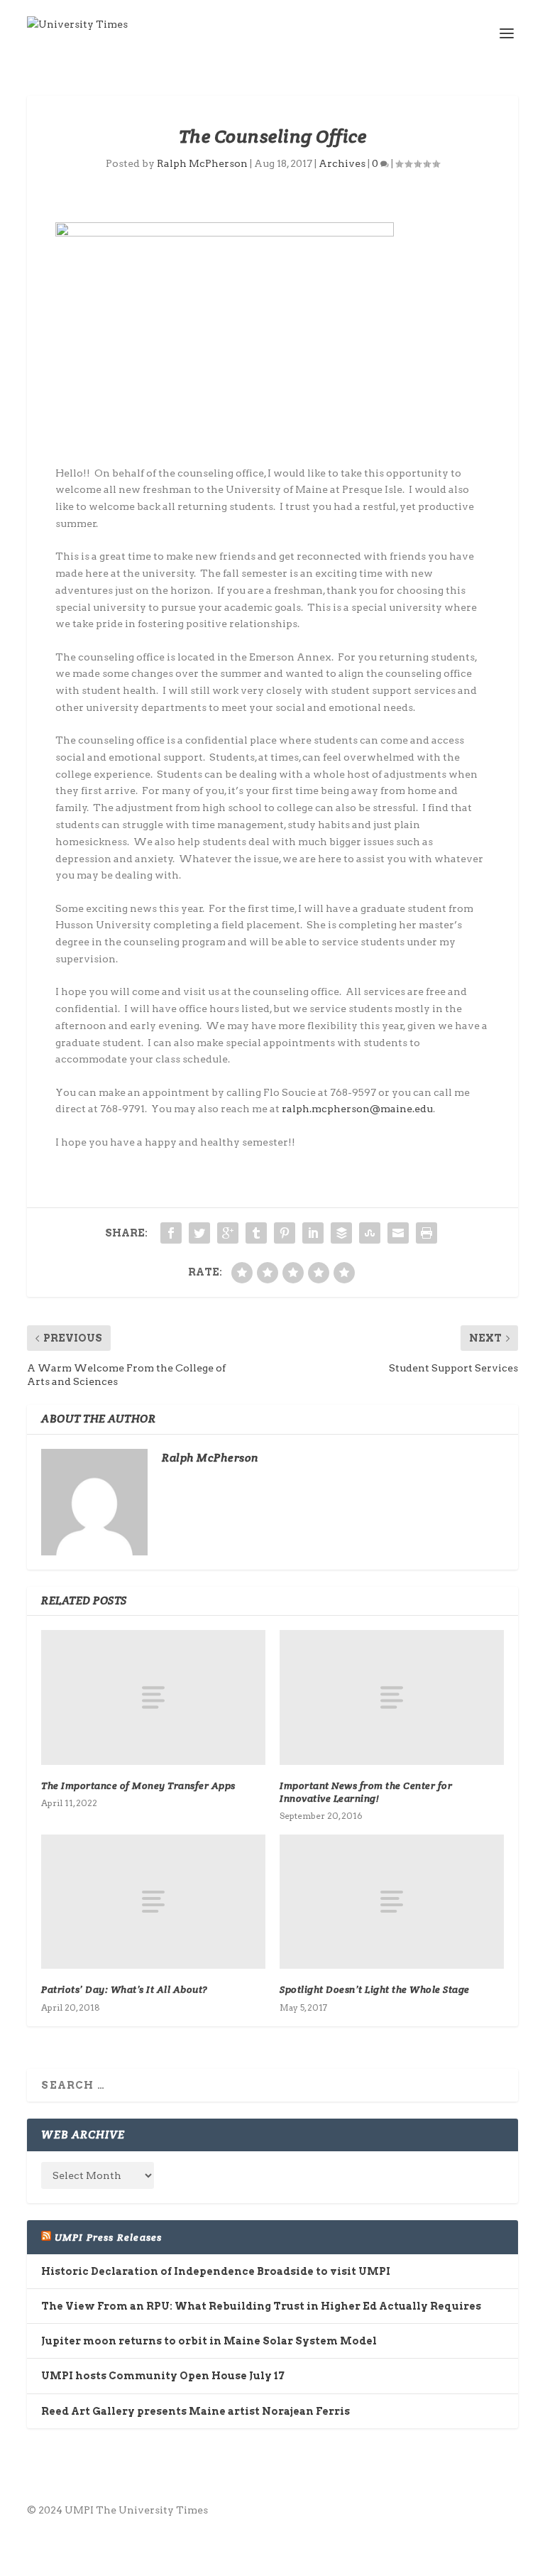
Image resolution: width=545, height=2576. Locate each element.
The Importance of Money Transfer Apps (138, 1786)
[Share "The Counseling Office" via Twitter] (199, 1233)
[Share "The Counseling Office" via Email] (398, 1233)
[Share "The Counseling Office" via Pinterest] (285, 1233)
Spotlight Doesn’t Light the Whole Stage (375, 1989)
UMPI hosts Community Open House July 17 (163, 2376)
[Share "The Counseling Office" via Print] (426, 1233)
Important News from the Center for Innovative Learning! (366, 1792)
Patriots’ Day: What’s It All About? (125, 1989)
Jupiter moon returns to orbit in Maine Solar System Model (209, 2341)
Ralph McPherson (202, 163)
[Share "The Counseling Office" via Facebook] (171, 1233)
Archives (342, 163)
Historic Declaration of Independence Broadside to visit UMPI (216, 2271)
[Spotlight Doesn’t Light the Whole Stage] (392, 1902)
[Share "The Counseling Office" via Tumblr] (256, 1233)
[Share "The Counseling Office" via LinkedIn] (313, 1233)
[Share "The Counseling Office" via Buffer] (341, 1233)
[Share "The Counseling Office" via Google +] (228, 1233)
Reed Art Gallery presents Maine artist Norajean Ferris (196, 2411)
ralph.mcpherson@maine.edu (357, 1109)
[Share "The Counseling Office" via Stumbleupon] (370, 1233)
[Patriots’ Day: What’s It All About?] (153, 1902)
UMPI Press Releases (109, 2237)
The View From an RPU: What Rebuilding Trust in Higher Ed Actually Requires (261, 2306)
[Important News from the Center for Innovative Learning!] (392, 1697)
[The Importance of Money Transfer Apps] (153, 1697)
